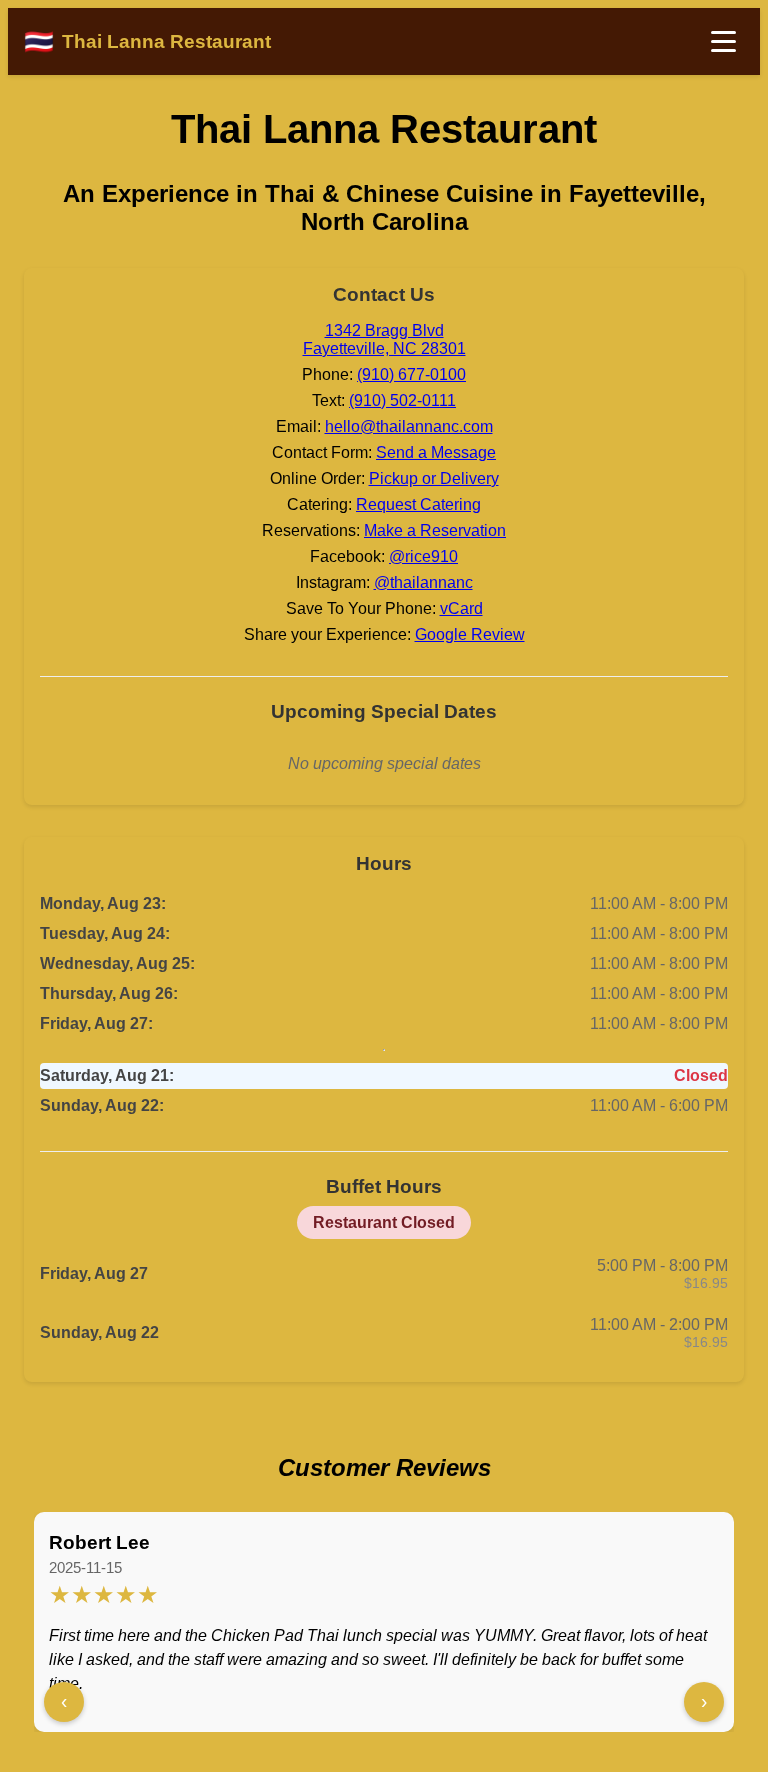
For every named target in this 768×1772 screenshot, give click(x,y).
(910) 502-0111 (402, 400)
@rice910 (423, 556)
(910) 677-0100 (411, 374)
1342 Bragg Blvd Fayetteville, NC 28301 (384, 339)
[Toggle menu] (723, 41)
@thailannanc (423, 582)
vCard (461, 608)
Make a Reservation (435, 530)
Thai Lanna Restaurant (384, 129)
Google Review (470, 634)
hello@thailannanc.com (409, 426)
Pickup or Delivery (434, 478)
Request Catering (418, 504)
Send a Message (436, 452)
